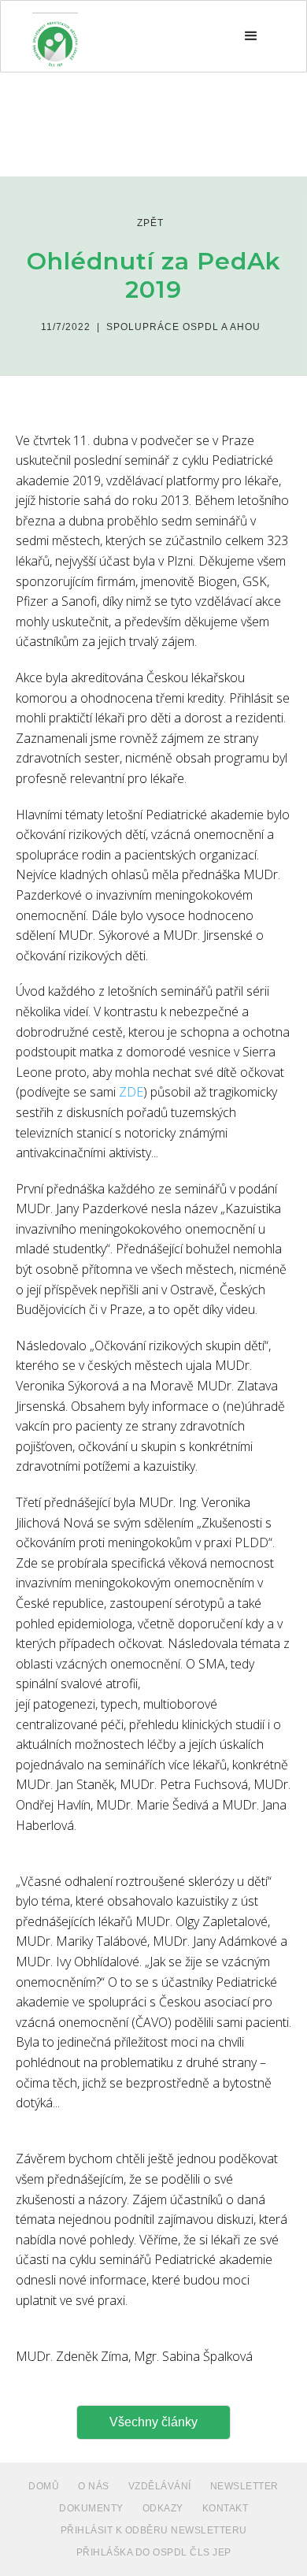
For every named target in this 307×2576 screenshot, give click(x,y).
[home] (55, 36)
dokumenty (91, 2508)
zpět (150, 223)
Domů (44, 2486)
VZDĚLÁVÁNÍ (160, 2486)
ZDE (131, 1092)
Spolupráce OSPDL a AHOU (183, 327)
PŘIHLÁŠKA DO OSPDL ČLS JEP (154, 2552)
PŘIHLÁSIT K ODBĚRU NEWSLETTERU (154, 2530)
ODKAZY (163, 2508)
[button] (251, 36)
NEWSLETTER (244, 2486)
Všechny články (153, 2422)
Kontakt (226, 2508)
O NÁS (94, 2486)
